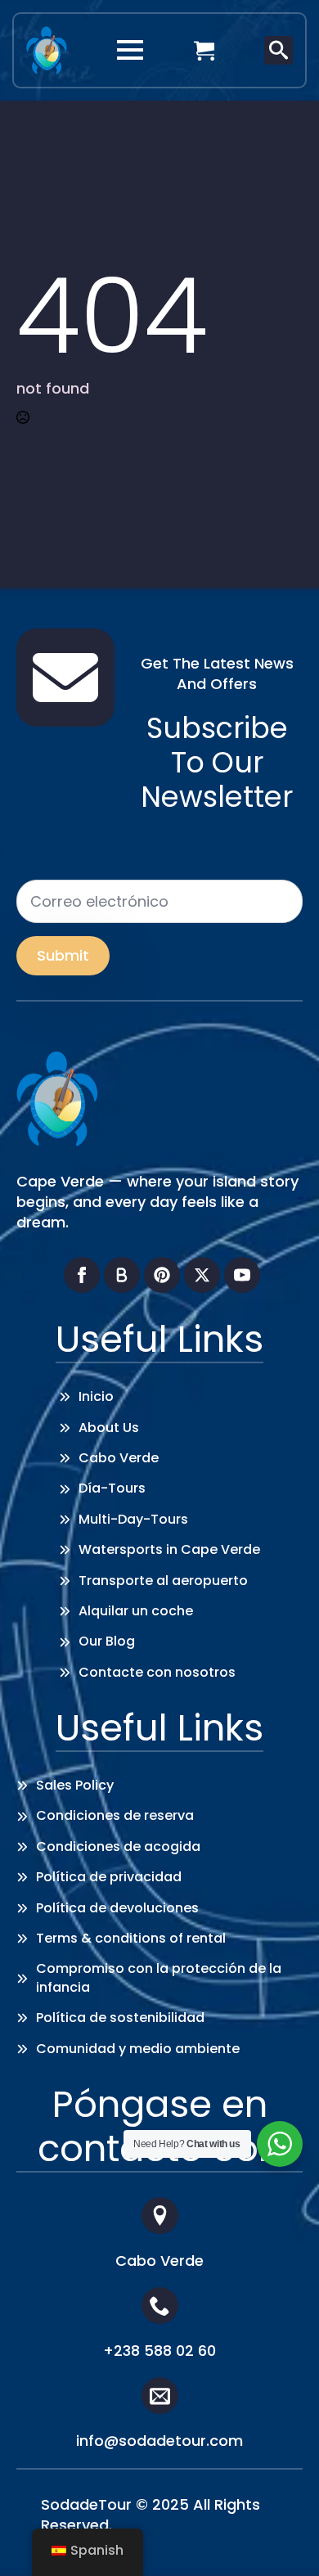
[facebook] (82, 1275)
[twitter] (202, 1275)
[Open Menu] (130, 50)
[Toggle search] (279, 50)
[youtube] (242, 1275)
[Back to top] (282, 2539)
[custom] (122, 1275)
